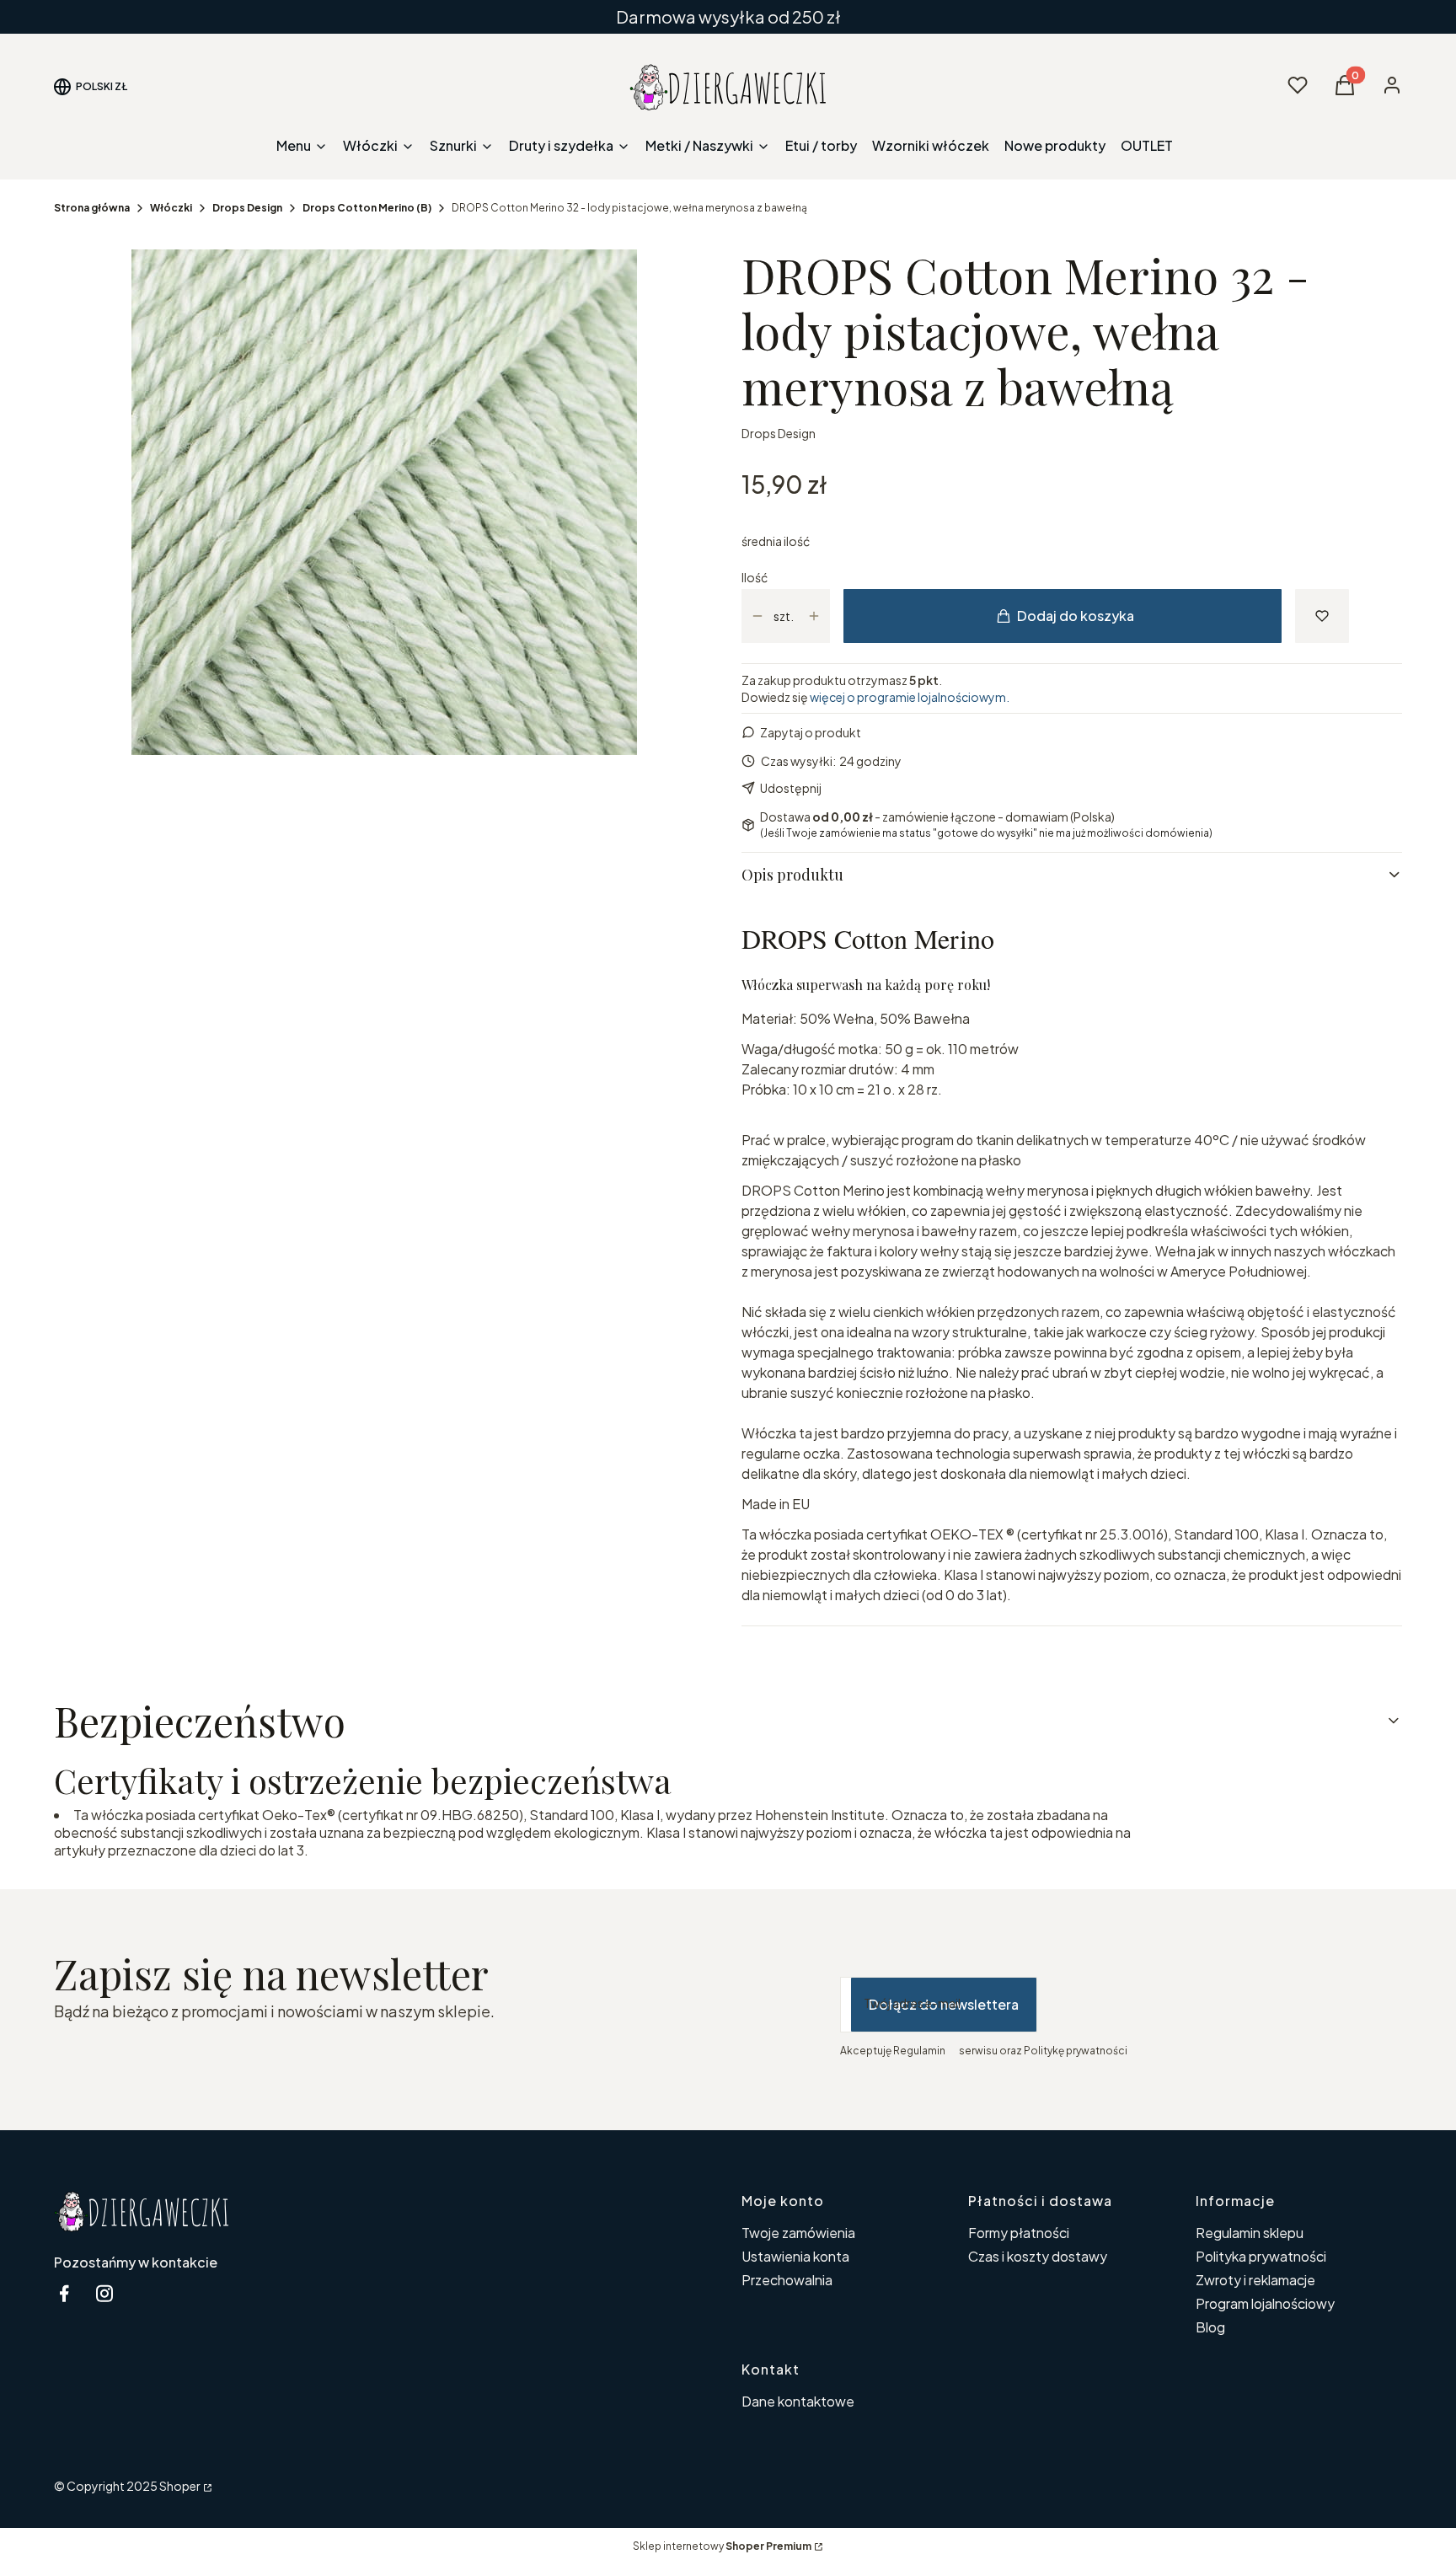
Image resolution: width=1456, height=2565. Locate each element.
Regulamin (919, 2051)
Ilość (755, 577)
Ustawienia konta (795, 2256)
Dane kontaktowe (798, 2401)
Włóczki (171, 208)
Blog (1210, 2327)
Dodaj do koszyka (1076, 616)
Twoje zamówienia (798, 2233)
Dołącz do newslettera (944, 2004)
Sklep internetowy (722, 2546)
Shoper (180, 2486)
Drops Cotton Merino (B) (367, 208)
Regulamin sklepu (1250, 2233)
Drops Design (247, 208)
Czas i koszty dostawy (1038, 2256)
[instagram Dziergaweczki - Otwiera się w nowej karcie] (104, 2293)
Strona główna (92, 208)
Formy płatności (1019, 2233)
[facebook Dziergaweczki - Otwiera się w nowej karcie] (64, 2293)
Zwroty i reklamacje (1255, 2280)
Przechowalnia (787, 2280)
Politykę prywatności (1076, 2051)
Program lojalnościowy (1265, 2303)
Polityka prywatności (1261, 2256)
